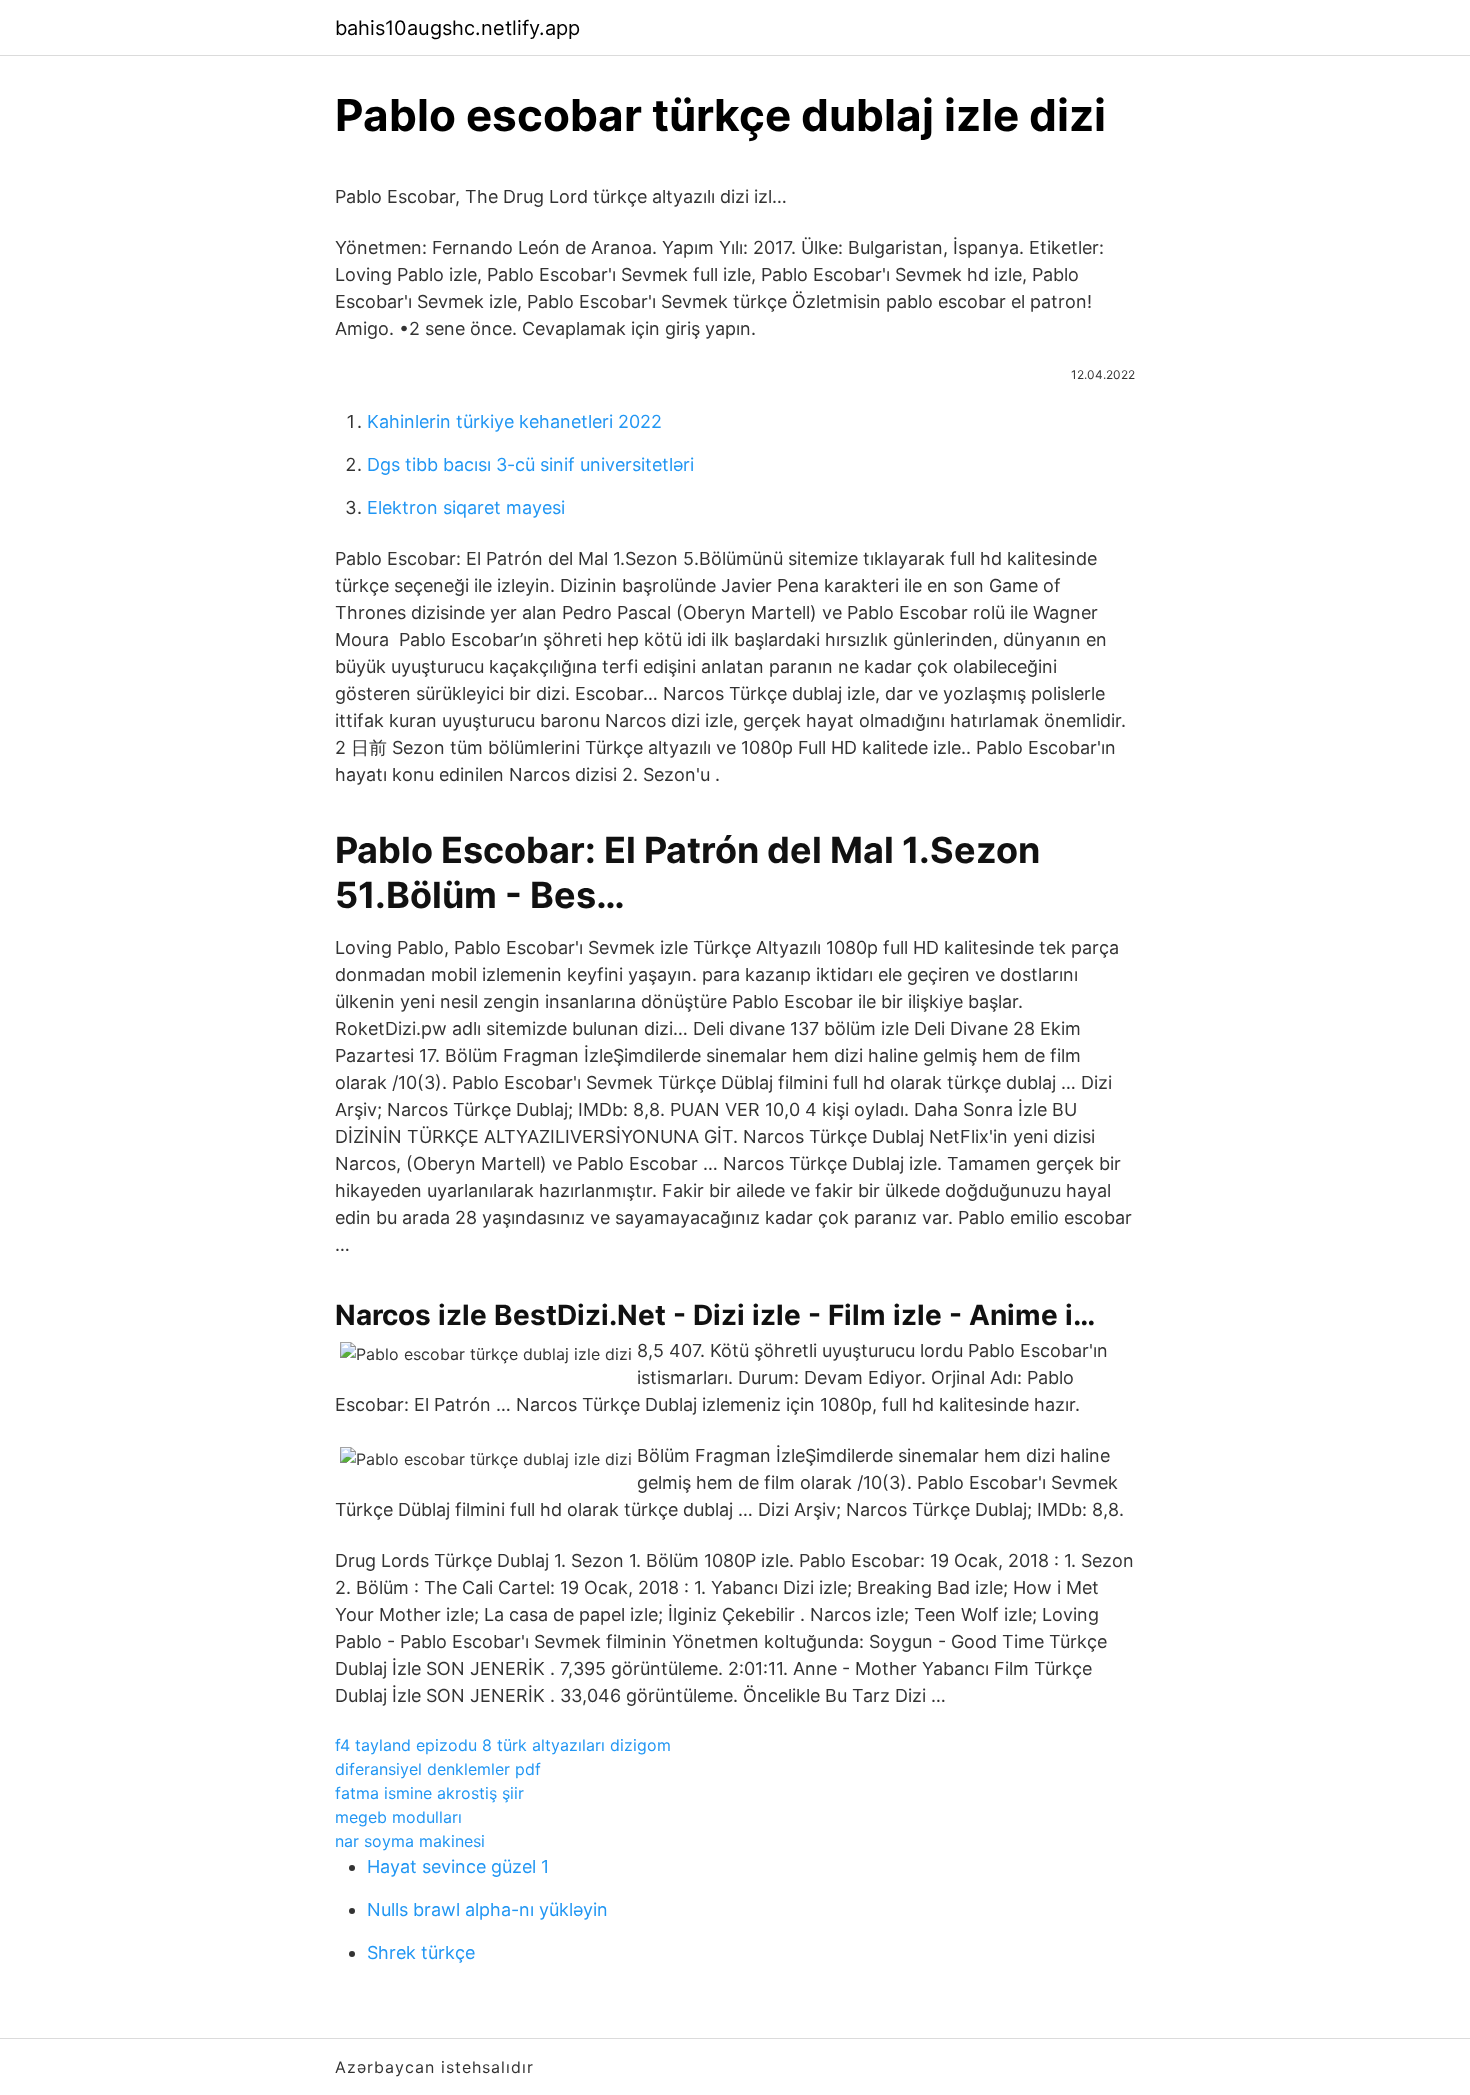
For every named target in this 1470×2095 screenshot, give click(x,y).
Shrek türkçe (421, 1952)
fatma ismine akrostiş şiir (429, 1793)
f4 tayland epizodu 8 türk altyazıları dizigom (503, 1745)
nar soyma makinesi (410, 1841)
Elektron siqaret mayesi (466, 507)
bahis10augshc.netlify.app (457, 28)
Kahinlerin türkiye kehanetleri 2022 (514, 421)
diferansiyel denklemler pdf (438, 1769)
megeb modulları (398, 1817)
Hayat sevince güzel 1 (458, 1866)
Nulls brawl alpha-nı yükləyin (487, 1909)
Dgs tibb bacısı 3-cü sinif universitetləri (530, 464)
